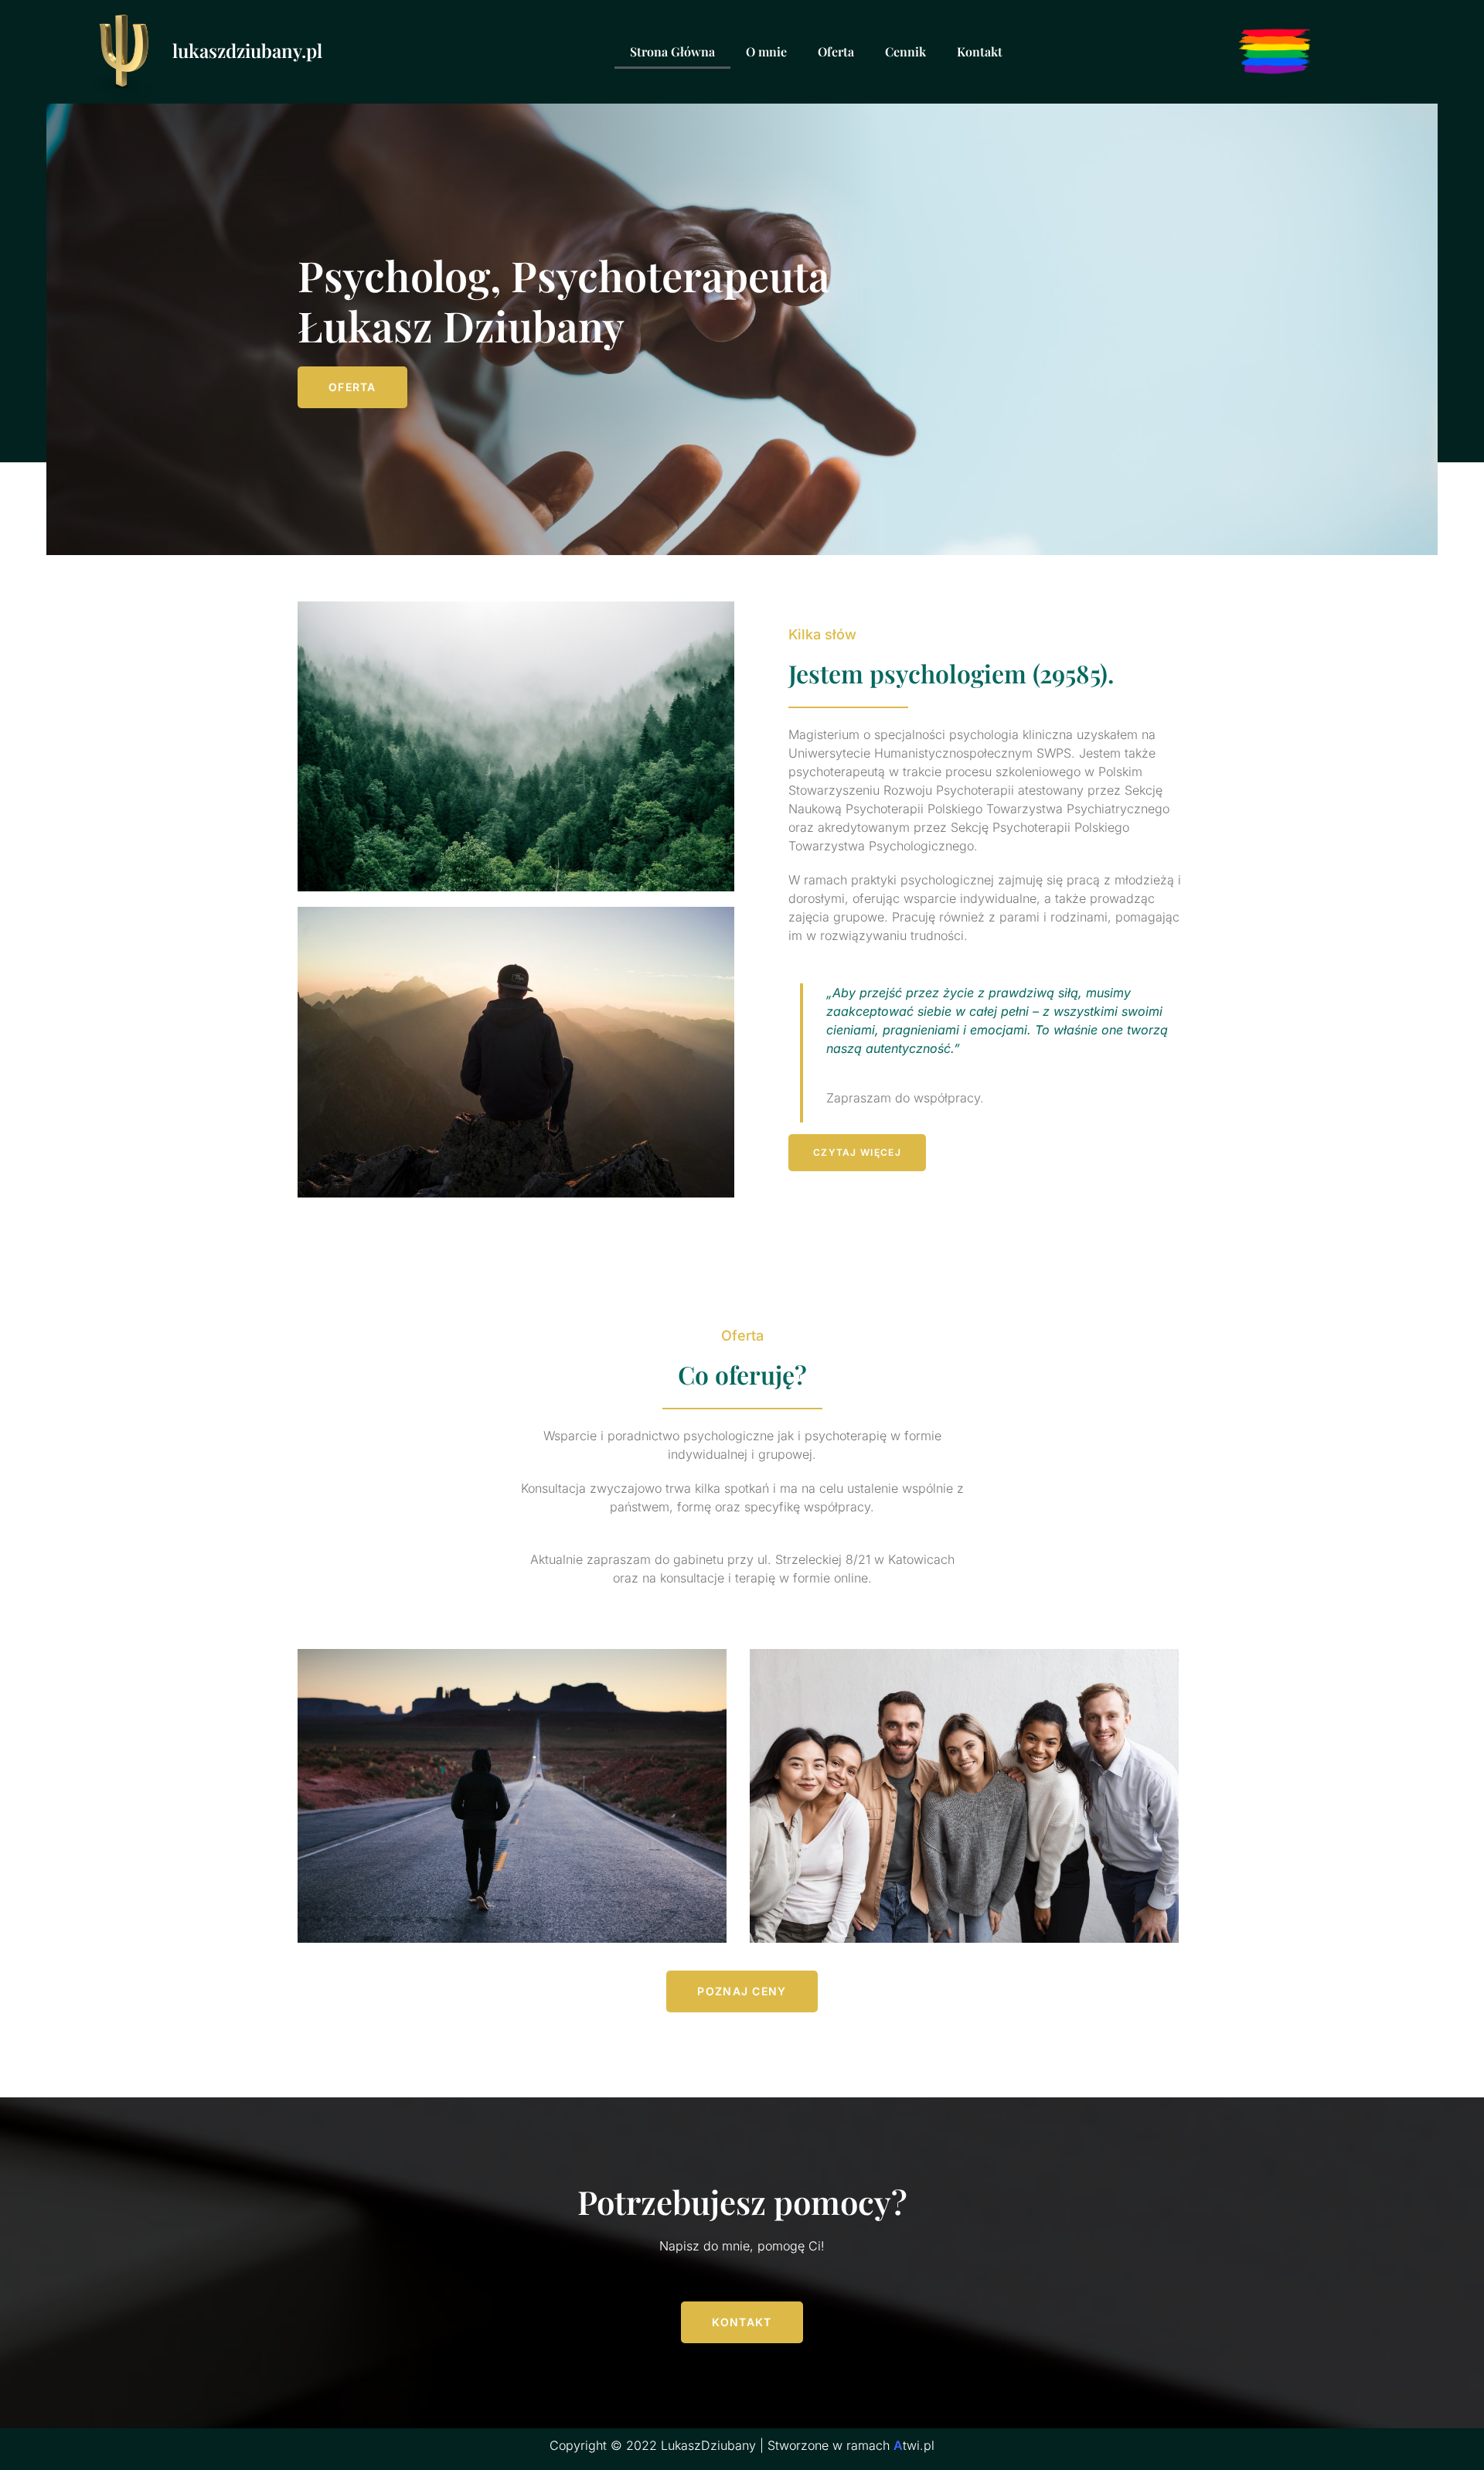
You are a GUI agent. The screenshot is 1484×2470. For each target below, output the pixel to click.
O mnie (766, 51)
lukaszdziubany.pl (247, 50)
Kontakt (980, 51)
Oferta (836, 51)
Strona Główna (672, 51)
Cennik (905, 51)
